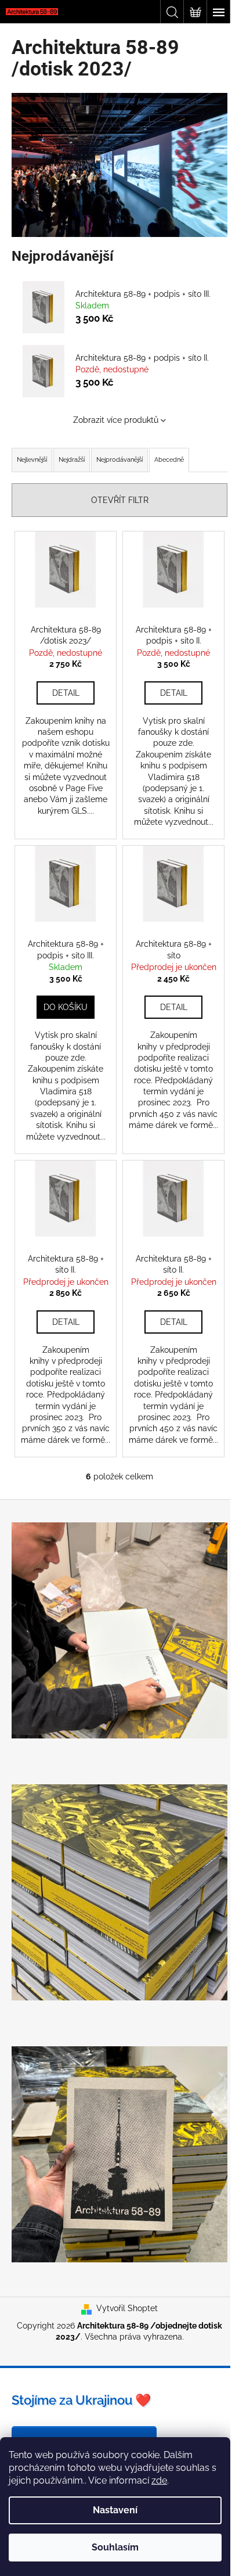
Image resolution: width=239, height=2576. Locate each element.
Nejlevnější (32, 460)
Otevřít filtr (120, 500)
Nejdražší (72, 460)
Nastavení (115, 2510)
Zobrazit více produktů (116, 420)
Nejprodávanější (119, 460)
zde (159, 2480)
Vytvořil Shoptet (127, 2308)
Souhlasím (115, 2547)
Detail (66, 693)
